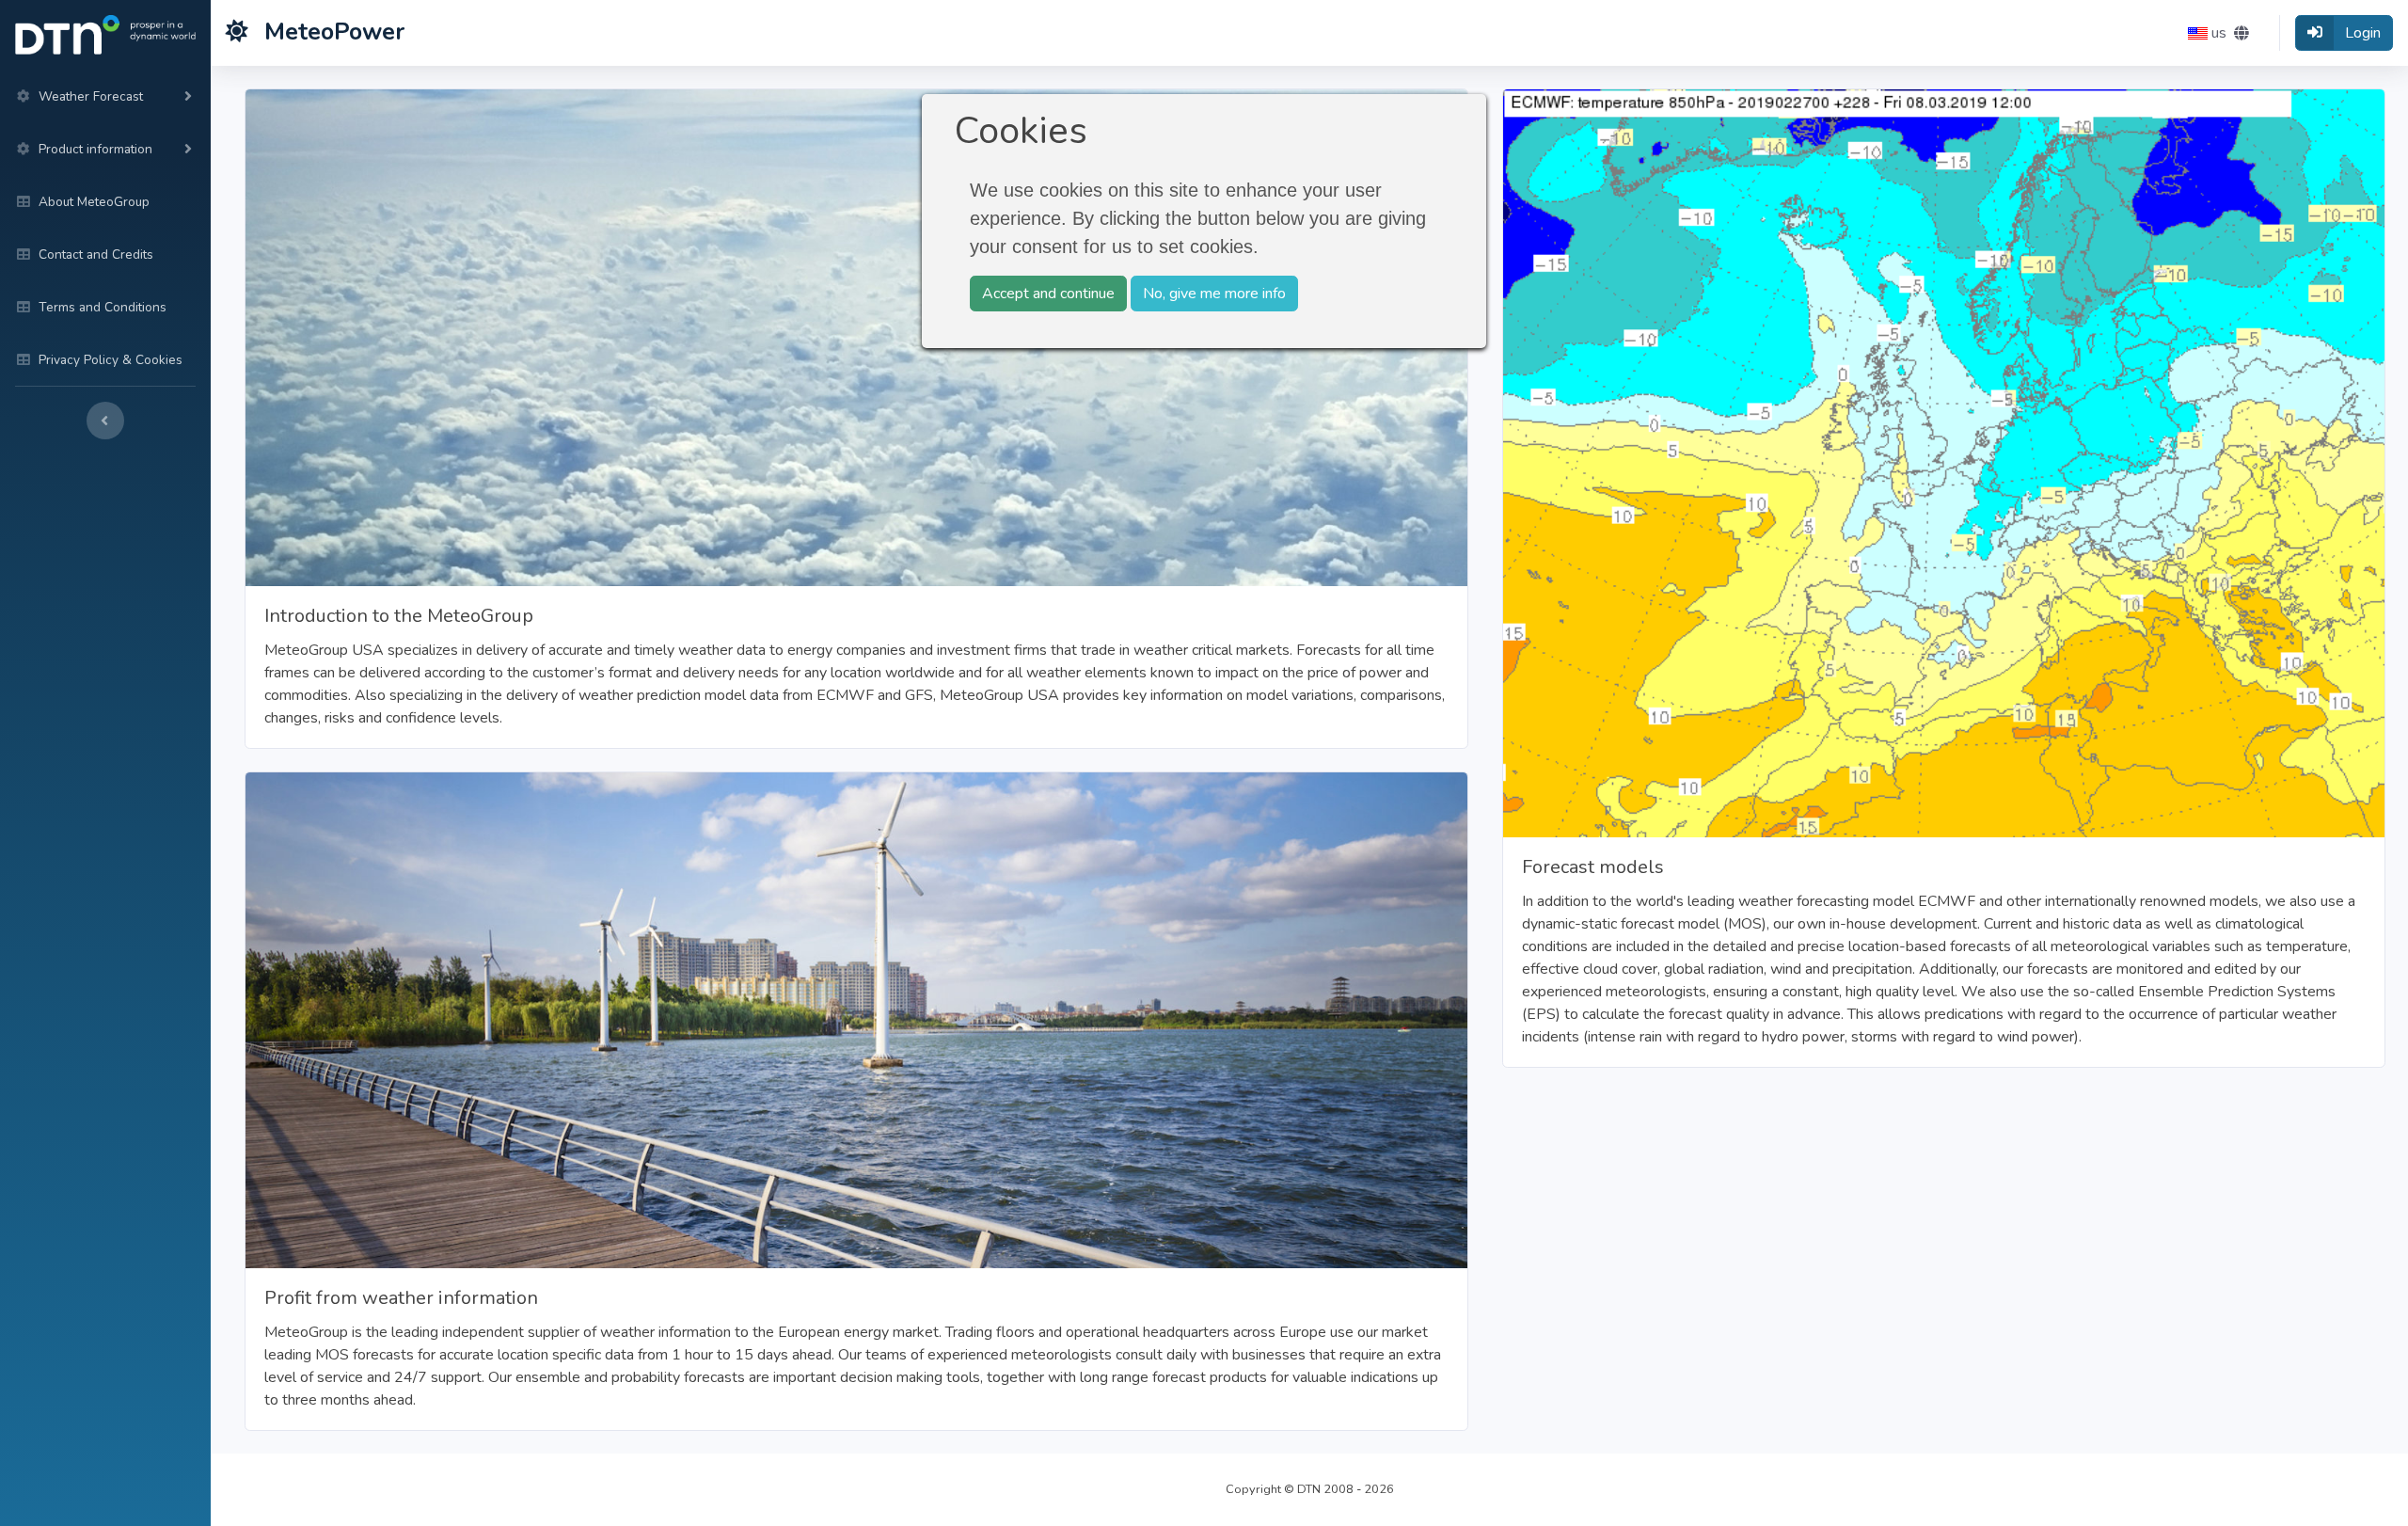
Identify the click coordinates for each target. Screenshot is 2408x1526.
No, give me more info (1214, 294)
